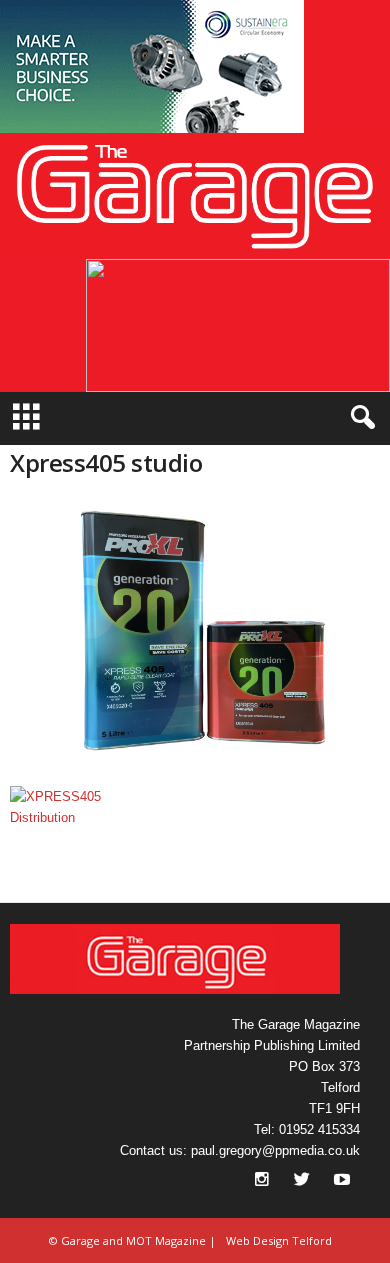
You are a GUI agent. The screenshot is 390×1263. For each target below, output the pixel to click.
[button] (152, 66)
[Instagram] (264, 1181)
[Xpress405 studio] (195, 638)
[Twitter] (304, 1181)
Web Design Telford (279, 1240)
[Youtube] (342, 1181)
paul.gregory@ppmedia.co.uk (275, 1150)
